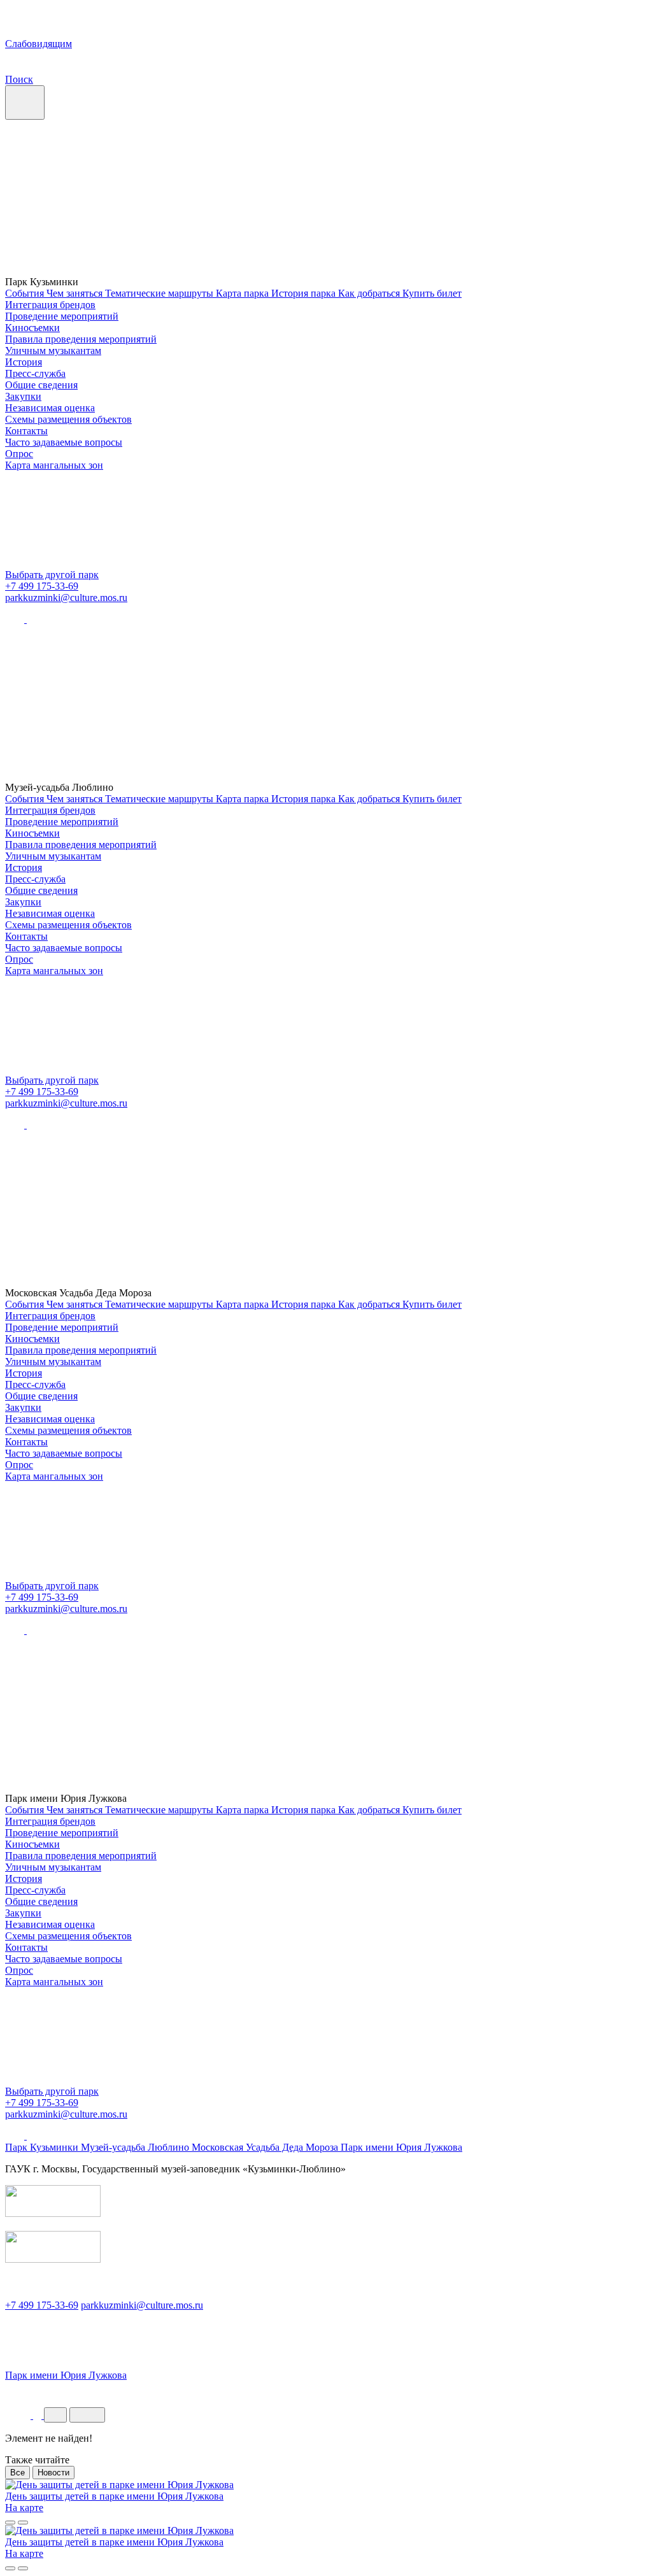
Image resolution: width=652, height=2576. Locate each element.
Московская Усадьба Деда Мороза (266, 2147)
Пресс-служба (35, 373)
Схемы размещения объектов (68, 419)
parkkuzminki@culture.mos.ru (66, 598)
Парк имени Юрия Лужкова (401, 2147)
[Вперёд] (23, 2523)
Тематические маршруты (160, 293)
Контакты (26, 431)
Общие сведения (41, 385)
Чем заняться (76, 293)
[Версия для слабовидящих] (19, 2415)
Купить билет (432, 293)
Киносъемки (32, 328)
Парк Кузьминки (43, 2147)
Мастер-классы (195, 2393)
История (24, 362)
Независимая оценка (50, 408)
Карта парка (244, 293)
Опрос (19, 454)
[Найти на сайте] (39, 2415)
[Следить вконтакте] (16, 619)
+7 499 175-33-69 (42, 586)
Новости (53, 2473)
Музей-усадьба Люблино (136, 2147)
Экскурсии (32, 2393)
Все (18, 2473)
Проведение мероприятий (62, 316)
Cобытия (26, 293)
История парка (305, 293)
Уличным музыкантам (53, 350)
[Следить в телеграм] (36, 619)
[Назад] (10, 2523)
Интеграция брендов (50, 305)
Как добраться (370, 293)
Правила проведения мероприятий (81, 339)
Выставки (108, 2393)
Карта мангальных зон (54, 465)
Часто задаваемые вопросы (64, 442)
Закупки (23, 396)
